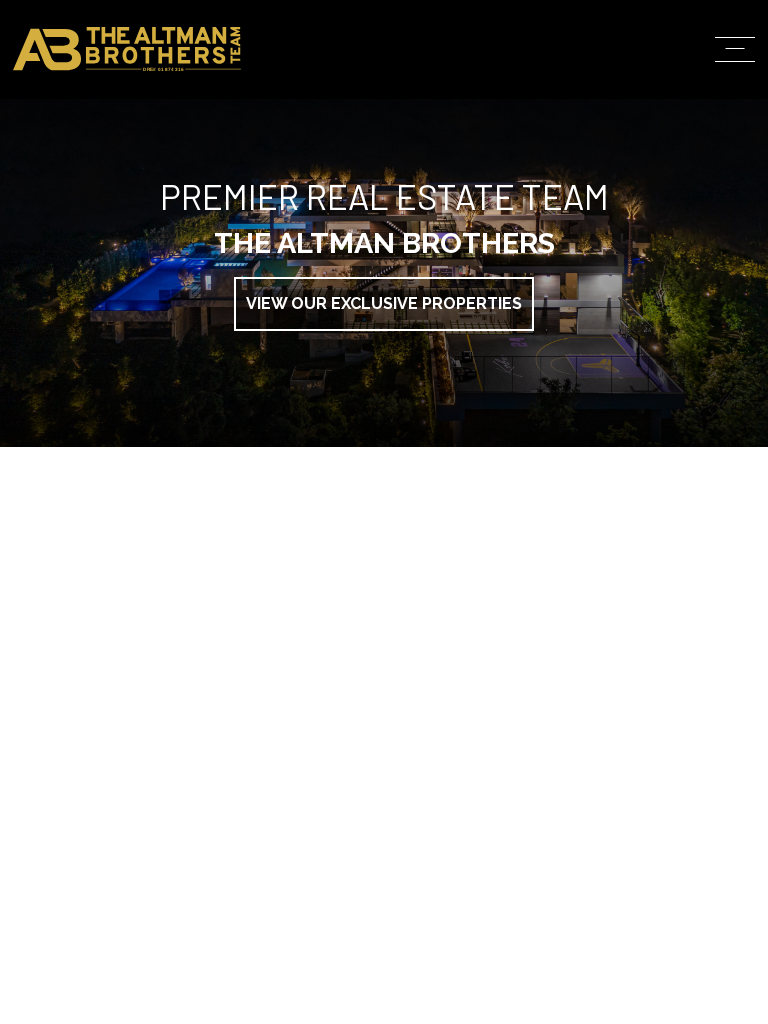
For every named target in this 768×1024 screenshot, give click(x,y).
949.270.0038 (565, 572)
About (537, 126)
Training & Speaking (624, 251)
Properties (570, 168)
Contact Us (614, 645)
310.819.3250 (562, 386)
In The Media (575, 209)
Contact (552, 292)
